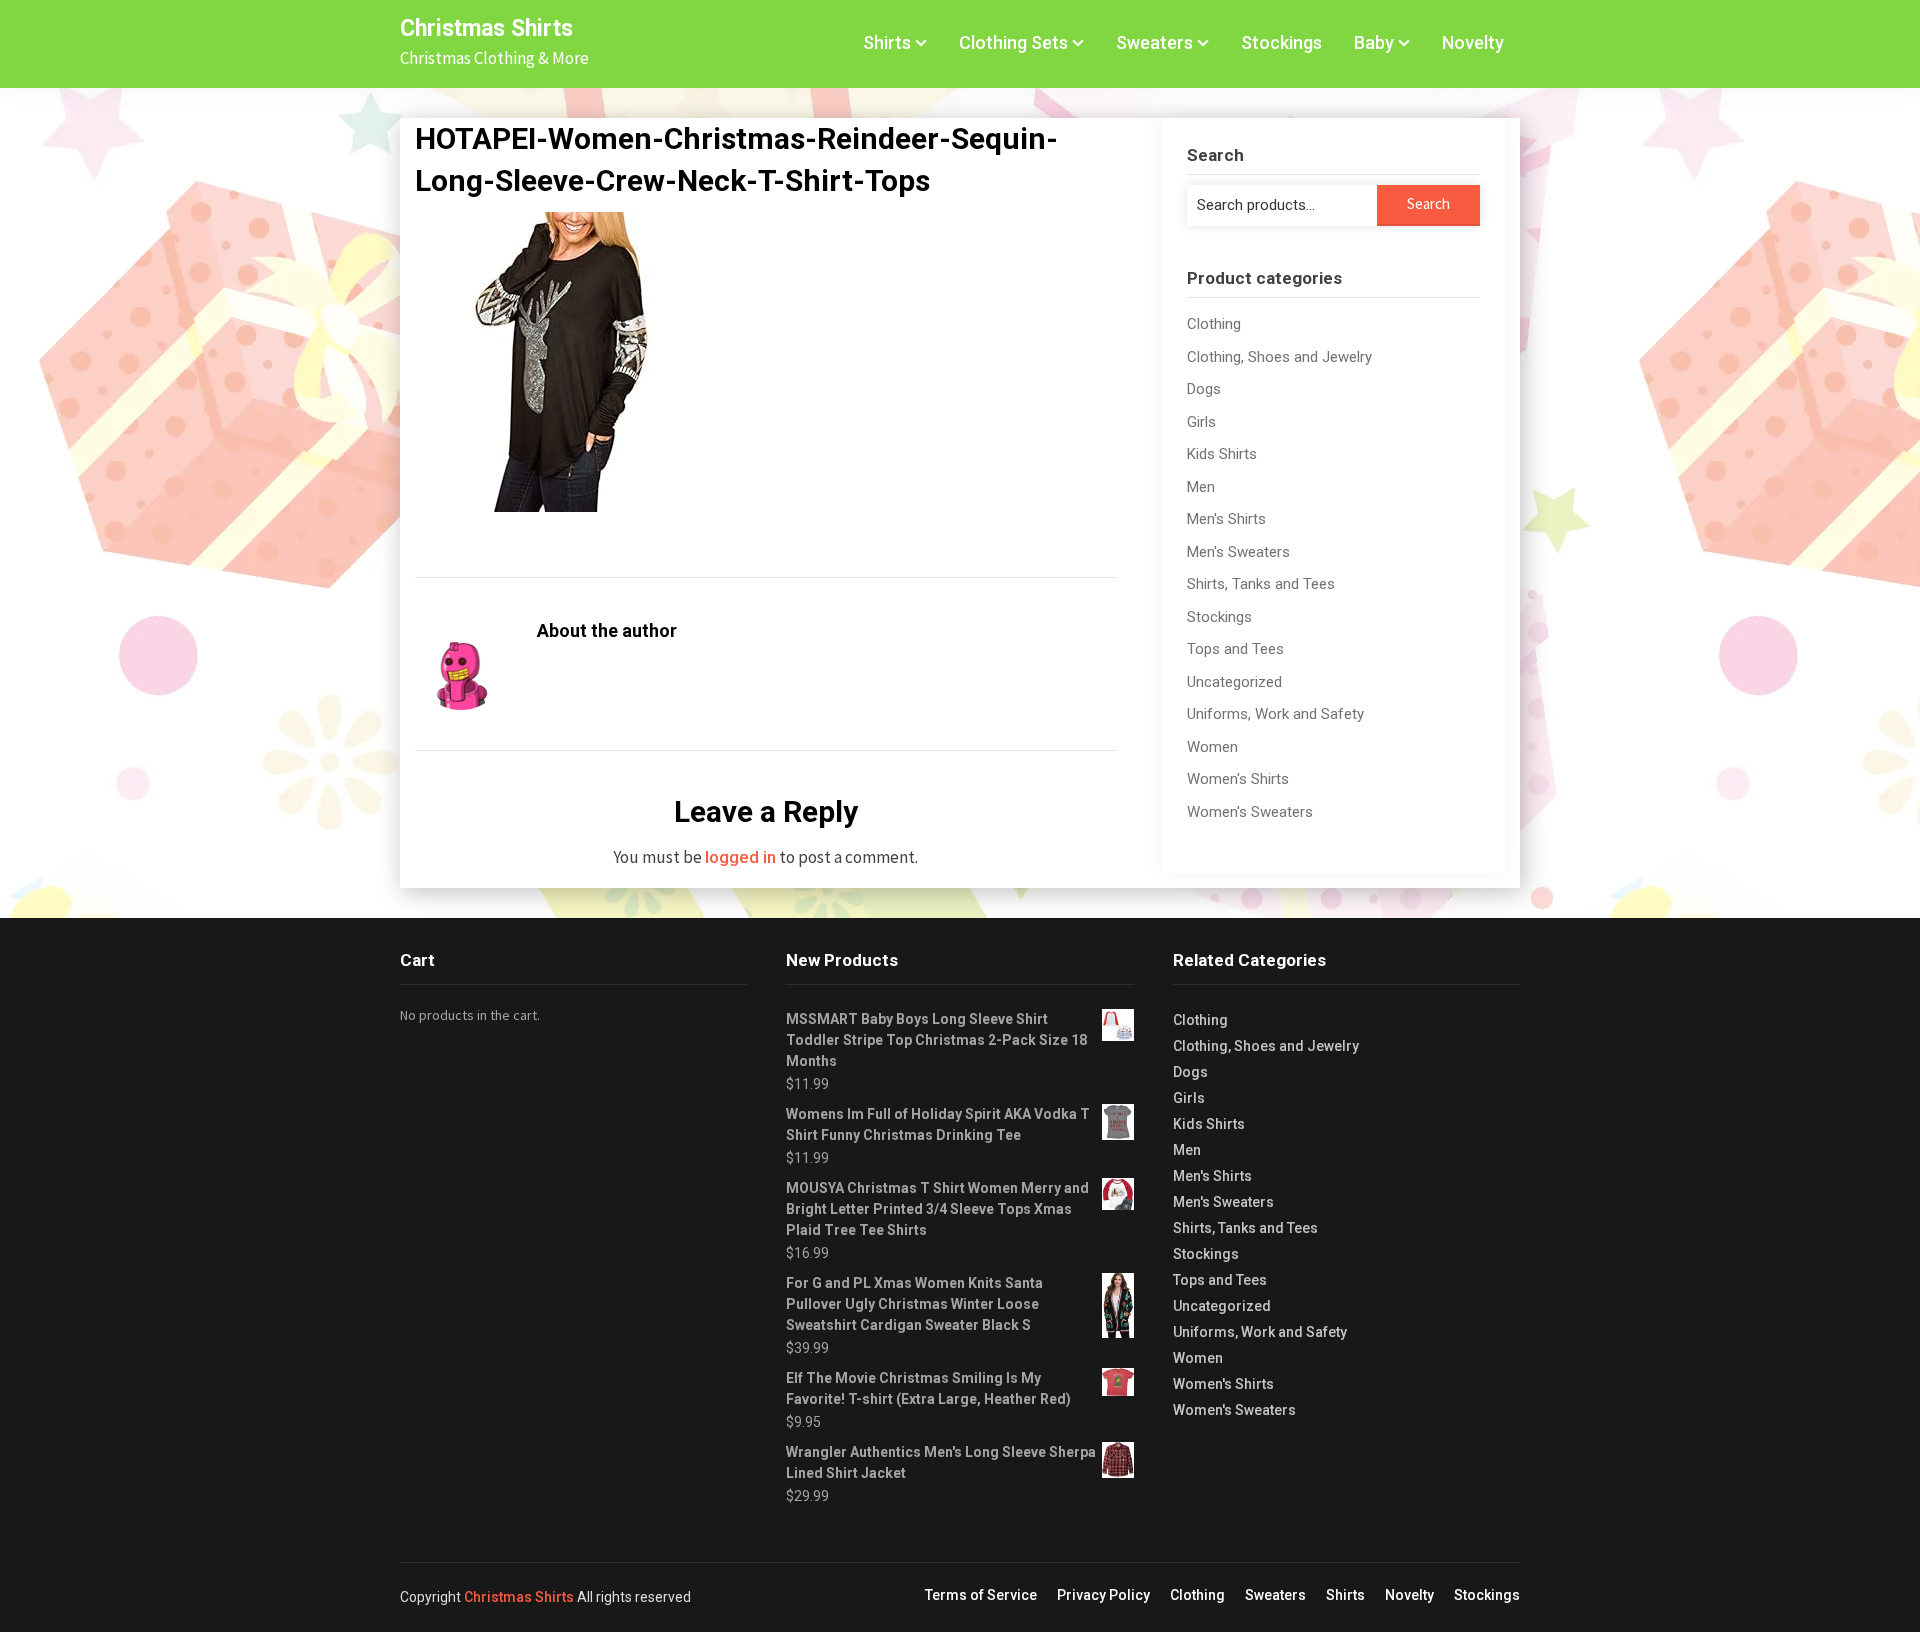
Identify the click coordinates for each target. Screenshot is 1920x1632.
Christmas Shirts (486, 28)
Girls (1201, 422)
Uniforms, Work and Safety (1275, 714)
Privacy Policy (1103, 1595)
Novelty (1473, 42)
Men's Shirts (1226, 519)
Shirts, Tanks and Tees (1261, 584)
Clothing (1214, 324)
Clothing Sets (1013, 42)
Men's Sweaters (1238, 552)
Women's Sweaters (1250, 812)
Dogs (1204, 389)
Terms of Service (981, 1595)
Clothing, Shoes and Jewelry (1279, 357)
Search (1428, 203)
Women (1212, 747)
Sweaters (1154, 42)
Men (1201, 487)
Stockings (1281, 42)
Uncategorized (1234, 682)
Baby (1374, 42)
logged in (740, 857)
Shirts (887, 42)
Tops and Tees (1235, 649)
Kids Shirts (1222, 454)
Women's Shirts (1238, 779)
